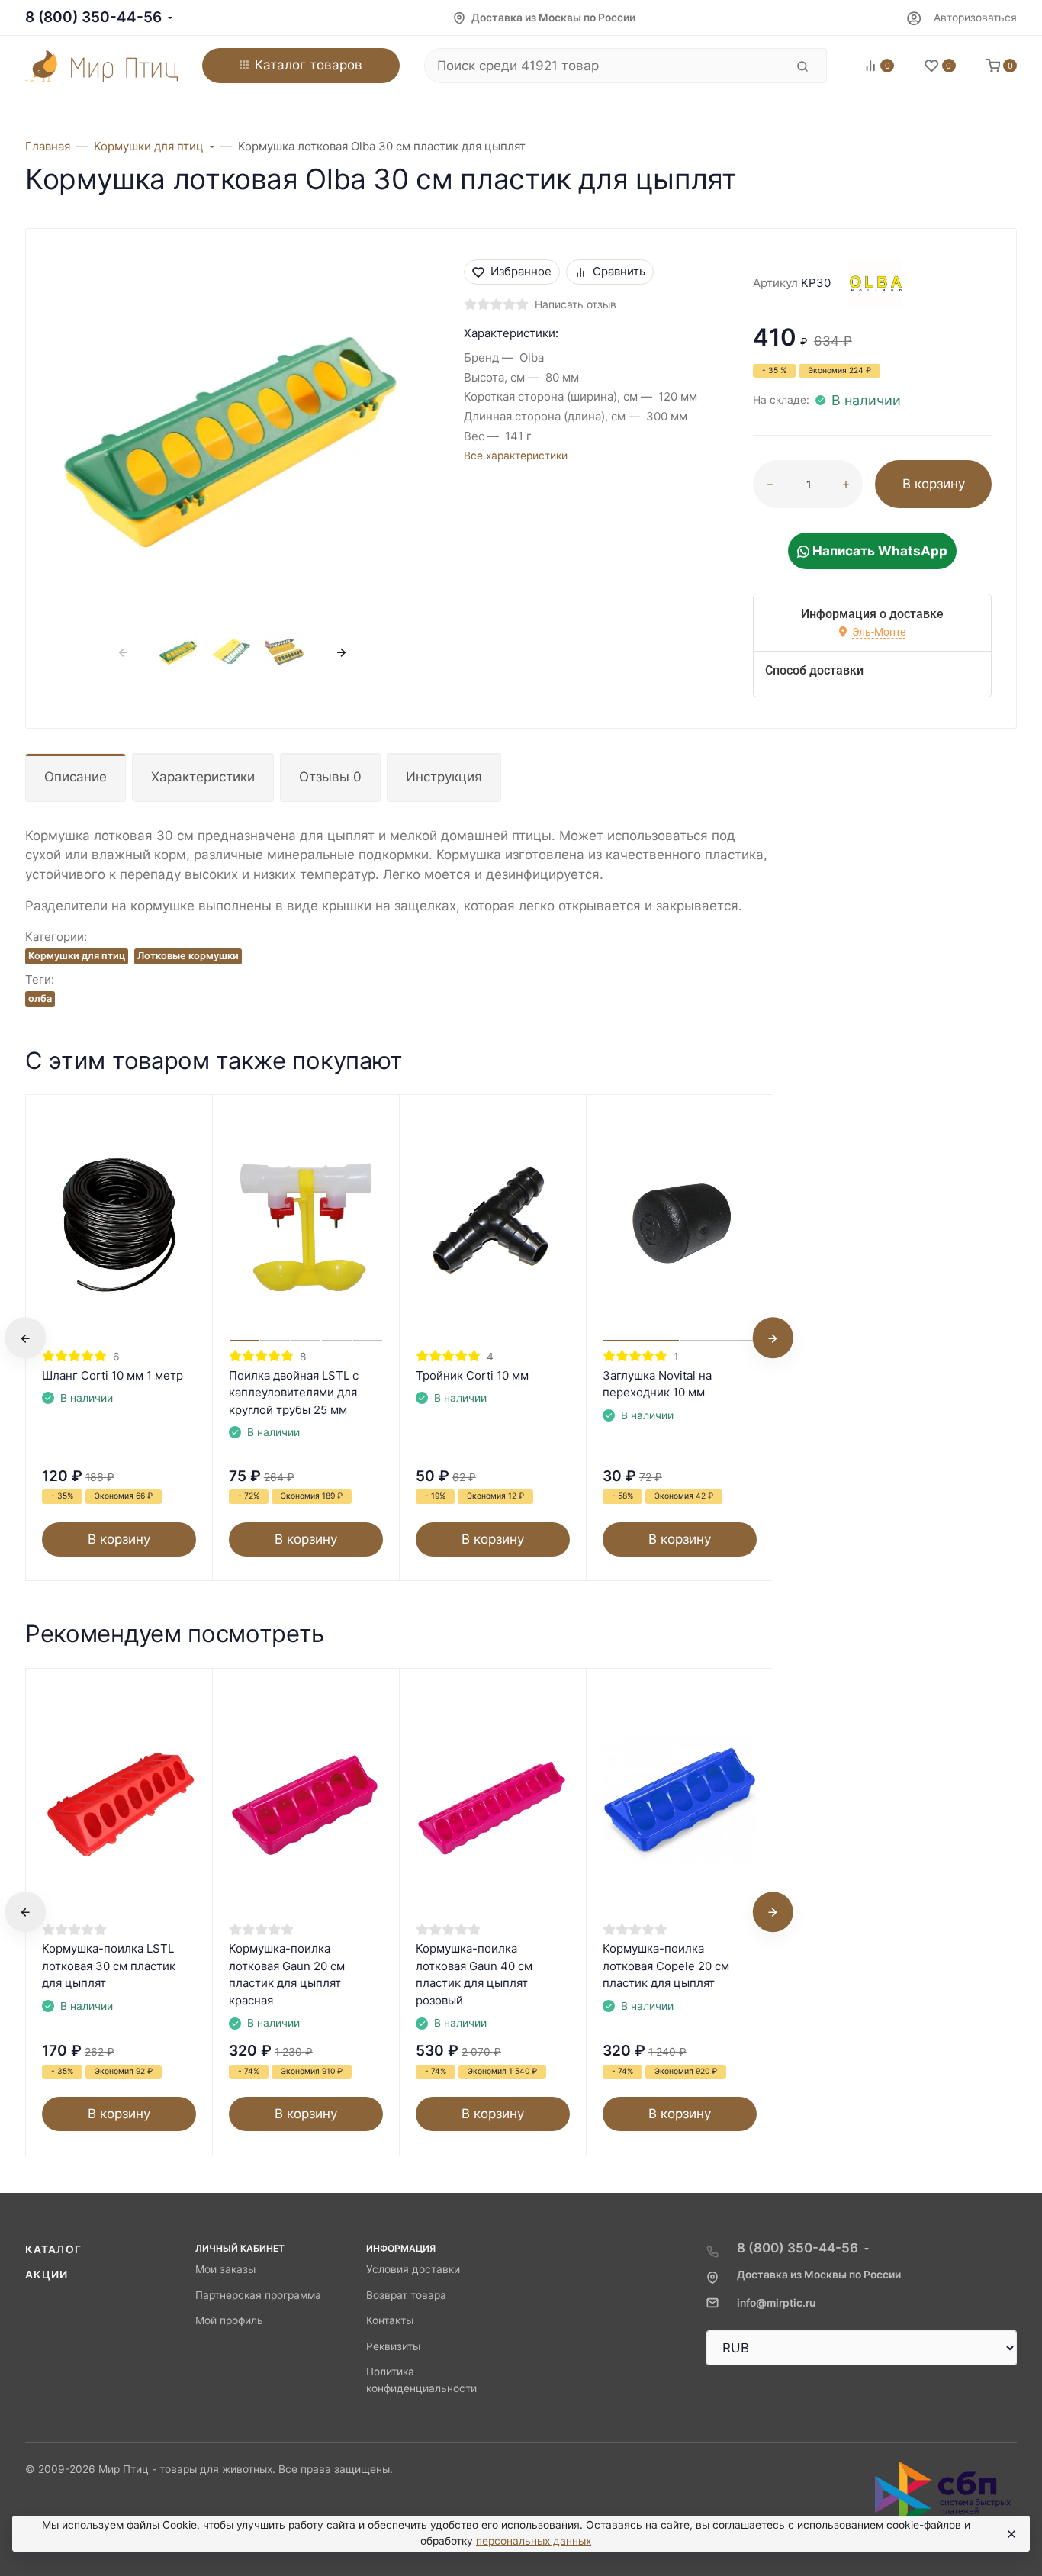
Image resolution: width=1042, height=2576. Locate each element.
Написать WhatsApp (878, 551)
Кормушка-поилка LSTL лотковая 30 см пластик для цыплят (109, 1966)
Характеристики (203, 777)
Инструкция (444, 777)
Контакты (390, 2320)
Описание (76, 777)
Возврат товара (406, 2295)
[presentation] (124, 652)
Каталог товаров (309, 65)
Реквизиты (393, 2346)
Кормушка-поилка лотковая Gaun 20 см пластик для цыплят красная (287, 1974)
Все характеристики (516, 456)
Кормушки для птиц (77, 956)
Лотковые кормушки (188, 956)
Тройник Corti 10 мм (472, 1375)
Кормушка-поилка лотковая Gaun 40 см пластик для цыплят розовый (474, 1974)
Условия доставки (413, 2269)
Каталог (53, 2249)
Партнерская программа (258, 2295)
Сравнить (619, 271)
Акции (47, 2275)
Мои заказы (225, 2269)
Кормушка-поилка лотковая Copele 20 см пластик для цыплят (666, 1966)
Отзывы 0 (330, 777)
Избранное (521, 271)
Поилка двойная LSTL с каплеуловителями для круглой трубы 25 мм (294, 1393)
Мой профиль (229, 2320)
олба (40, 998)
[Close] (1011, 2534)
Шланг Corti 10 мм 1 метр (113, 1375)
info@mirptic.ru (776, 2303)
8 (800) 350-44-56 (93, 17)
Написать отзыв (576, 304)
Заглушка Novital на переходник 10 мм (657, 1384)
